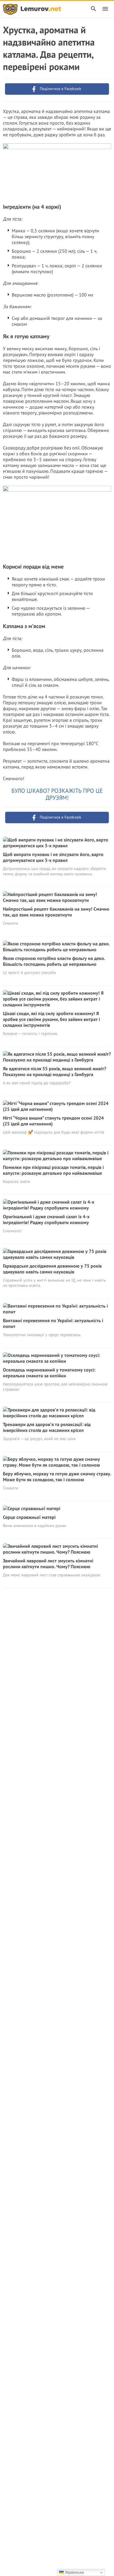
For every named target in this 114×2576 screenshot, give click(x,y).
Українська (74, 2572)
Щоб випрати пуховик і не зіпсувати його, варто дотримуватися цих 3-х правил (53, 857)
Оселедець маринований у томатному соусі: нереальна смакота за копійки (49, 1373)
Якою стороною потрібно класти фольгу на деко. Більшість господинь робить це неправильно (54, 961)
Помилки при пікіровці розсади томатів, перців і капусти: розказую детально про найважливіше (53, 1170)
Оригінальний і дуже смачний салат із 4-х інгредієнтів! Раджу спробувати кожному (46, 1219)
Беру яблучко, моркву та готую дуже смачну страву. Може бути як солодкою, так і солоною (57, 1477)
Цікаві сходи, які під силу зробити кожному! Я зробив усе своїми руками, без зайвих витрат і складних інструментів (51, 1019)
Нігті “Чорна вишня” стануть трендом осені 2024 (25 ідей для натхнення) (53, 1121)
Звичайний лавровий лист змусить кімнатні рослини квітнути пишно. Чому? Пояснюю (48, 1564)
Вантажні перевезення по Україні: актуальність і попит (53, 1323)
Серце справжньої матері (29, 1517)
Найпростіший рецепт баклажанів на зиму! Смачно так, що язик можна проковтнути (56, 912)
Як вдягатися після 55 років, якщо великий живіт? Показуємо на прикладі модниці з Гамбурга (55, 1071)
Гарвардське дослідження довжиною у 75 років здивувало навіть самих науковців (52, 1269)
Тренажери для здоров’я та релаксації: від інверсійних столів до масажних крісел (47, 1427)
